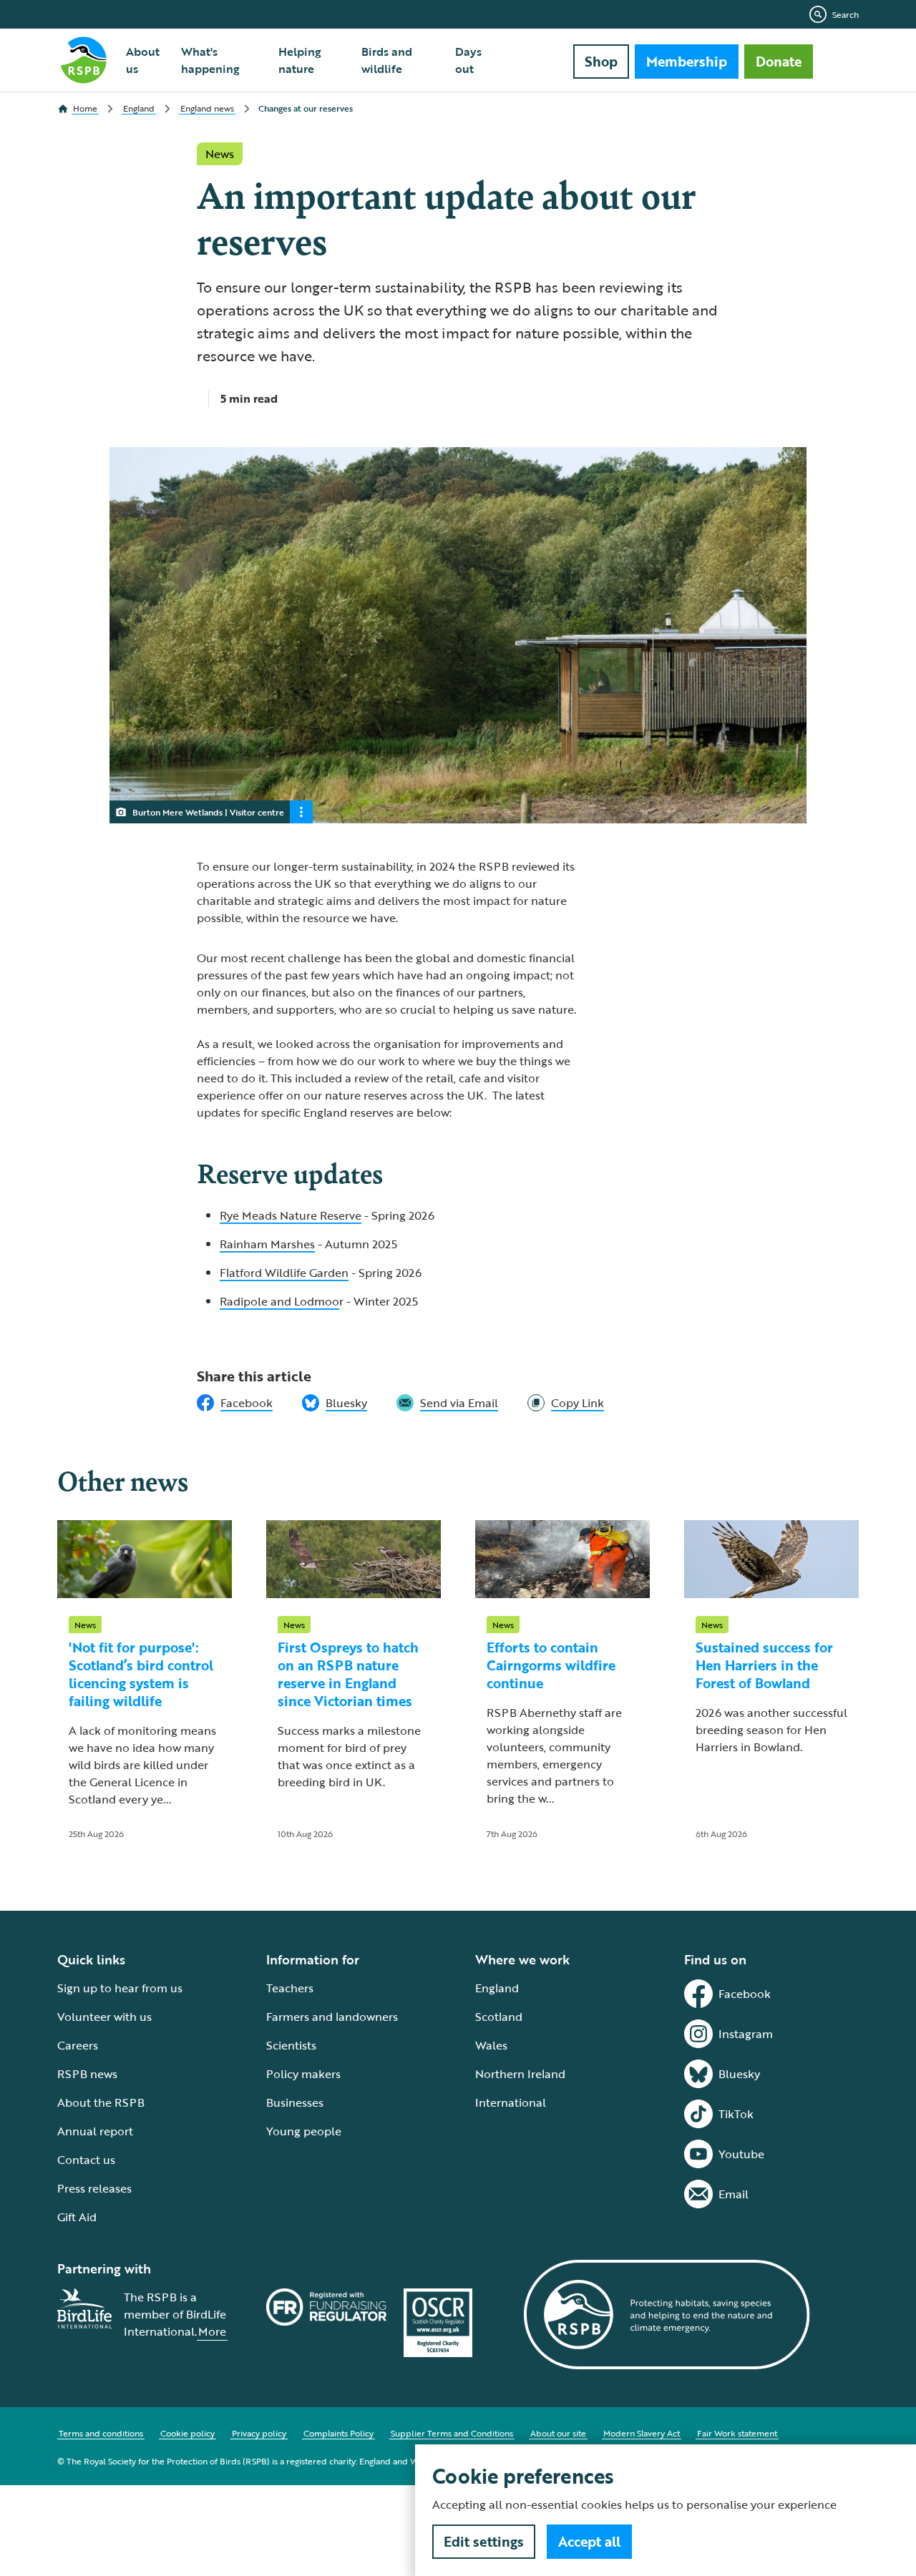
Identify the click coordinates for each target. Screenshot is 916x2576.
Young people (304, 2131)
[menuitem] (145, 60)
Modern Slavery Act (642, 2433)
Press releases (94, 2188)
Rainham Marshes (267, 1244)
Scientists (291, 2045)
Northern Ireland (520, 2074)
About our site (558, 2433)
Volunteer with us (104, 2017)
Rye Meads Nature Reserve (291, 1215)
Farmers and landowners (332, 2017)
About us (143, 60)
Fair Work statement (737, 2433)
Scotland (499, 2017)
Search (846, 14)
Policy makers (303, 2074)
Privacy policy (259, 2433)
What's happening (210, 60)
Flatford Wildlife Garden (284, 1273)
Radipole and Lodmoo (279, 1301)
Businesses (295, 2102)
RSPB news (87, 2074)
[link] (566, 1403)
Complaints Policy (338, 2433)
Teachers (290, 1988)
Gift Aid (77, 2217)
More (212, 2331)
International (511, 2102)
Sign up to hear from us (120, 1988)
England (497, 1988)
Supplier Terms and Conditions (452, 2433)
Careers (78, 2045)
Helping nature (300, 60)
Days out (468, 60)
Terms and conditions (101, 2433)
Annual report (95, 2131)
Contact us (86, 2160)
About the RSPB (101, 2102)
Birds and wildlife (387, 60)
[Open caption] (301, 812)
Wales (491, 2045)
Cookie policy (187, 2433)
